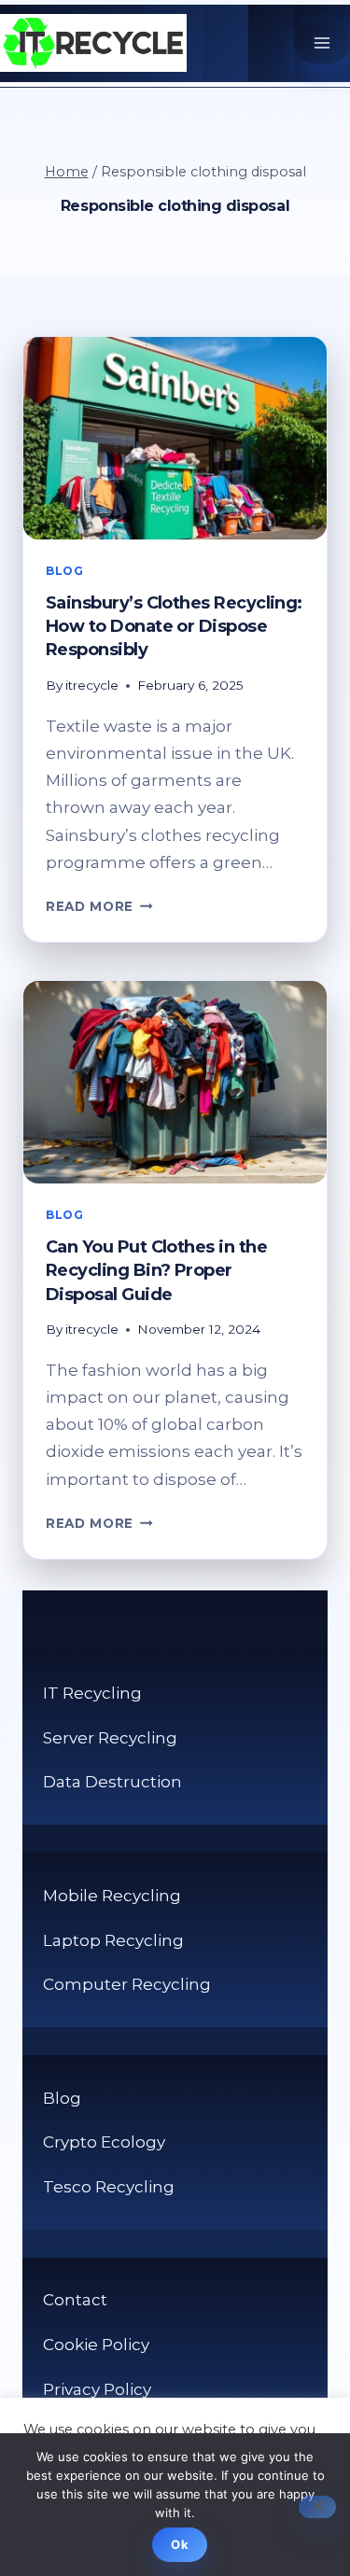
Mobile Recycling (112, 1896)
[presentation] (175, 438)
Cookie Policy (96, 2345)
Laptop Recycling (113, 1940)
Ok (180, 2544)
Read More (99, 906)
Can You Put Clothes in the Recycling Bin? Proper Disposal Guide (156, 1270)
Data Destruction (112, 1782)
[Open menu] (322, 43)
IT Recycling (92, 1693)
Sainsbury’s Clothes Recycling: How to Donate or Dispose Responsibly (174, 626)
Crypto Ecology (104, 2142)
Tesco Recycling (109, 2187)
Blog (64, 571)
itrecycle (92, 685)
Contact (75, 2300)
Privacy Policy (97, 2389)
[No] (317, 2507)
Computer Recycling (127, 1984)
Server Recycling (110, 1738)
